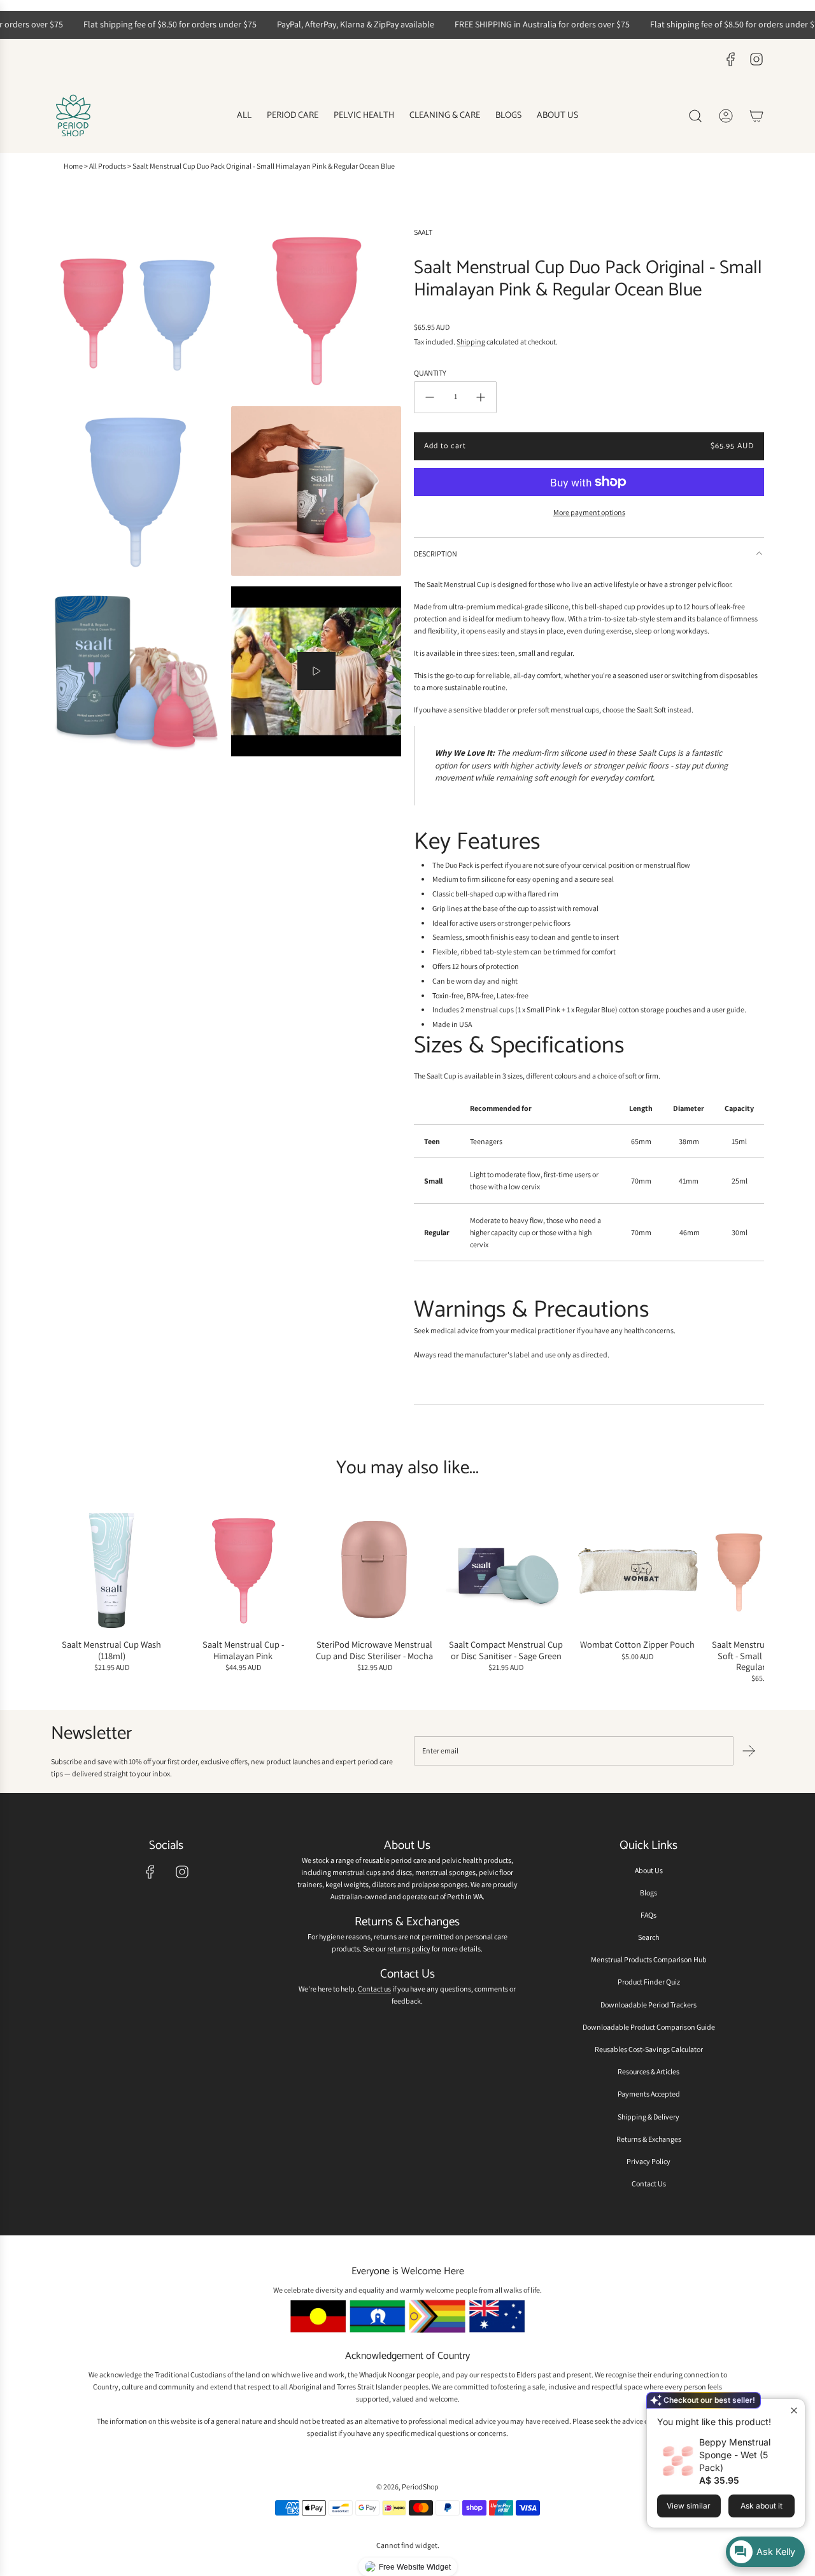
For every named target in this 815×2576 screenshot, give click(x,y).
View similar (689, 2506)
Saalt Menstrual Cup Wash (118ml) (111, 1651)
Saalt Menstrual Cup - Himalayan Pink (243, 1651)
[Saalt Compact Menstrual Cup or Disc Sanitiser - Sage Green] (507, 1571)
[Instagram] (756, 59)
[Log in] (726, 116)
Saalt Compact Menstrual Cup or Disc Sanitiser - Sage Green (506, 1651)
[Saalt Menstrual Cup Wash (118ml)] (112, 1571)
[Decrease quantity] (430, 397)
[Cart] (756, 116)
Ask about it (762, 2506)
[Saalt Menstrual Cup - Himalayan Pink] (244, 1571)
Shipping (471, 342)
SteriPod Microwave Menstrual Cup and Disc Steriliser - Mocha (374, 1651)
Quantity (430, 373)
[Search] (695, 116)
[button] (65, 1597)
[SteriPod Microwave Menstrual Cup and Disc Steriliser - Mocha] (375, 1571)
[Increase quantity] (481, 397)
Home (73, 166)
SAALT (423, 232)
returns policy (409, 1949)
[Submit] (749, 1751)
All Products (108, 166)
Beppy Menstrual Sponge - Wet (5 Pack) (735, 2455)
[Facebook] (731, 59)
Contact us (374, 1989)
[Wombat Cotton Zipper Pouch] (638, 1571)
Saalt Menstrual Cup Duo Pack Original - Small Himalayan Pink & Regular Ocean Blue (264, 166)
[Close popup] (794, 2410)
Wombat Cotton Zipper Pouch (637, 1645)
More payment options (589, 512)
